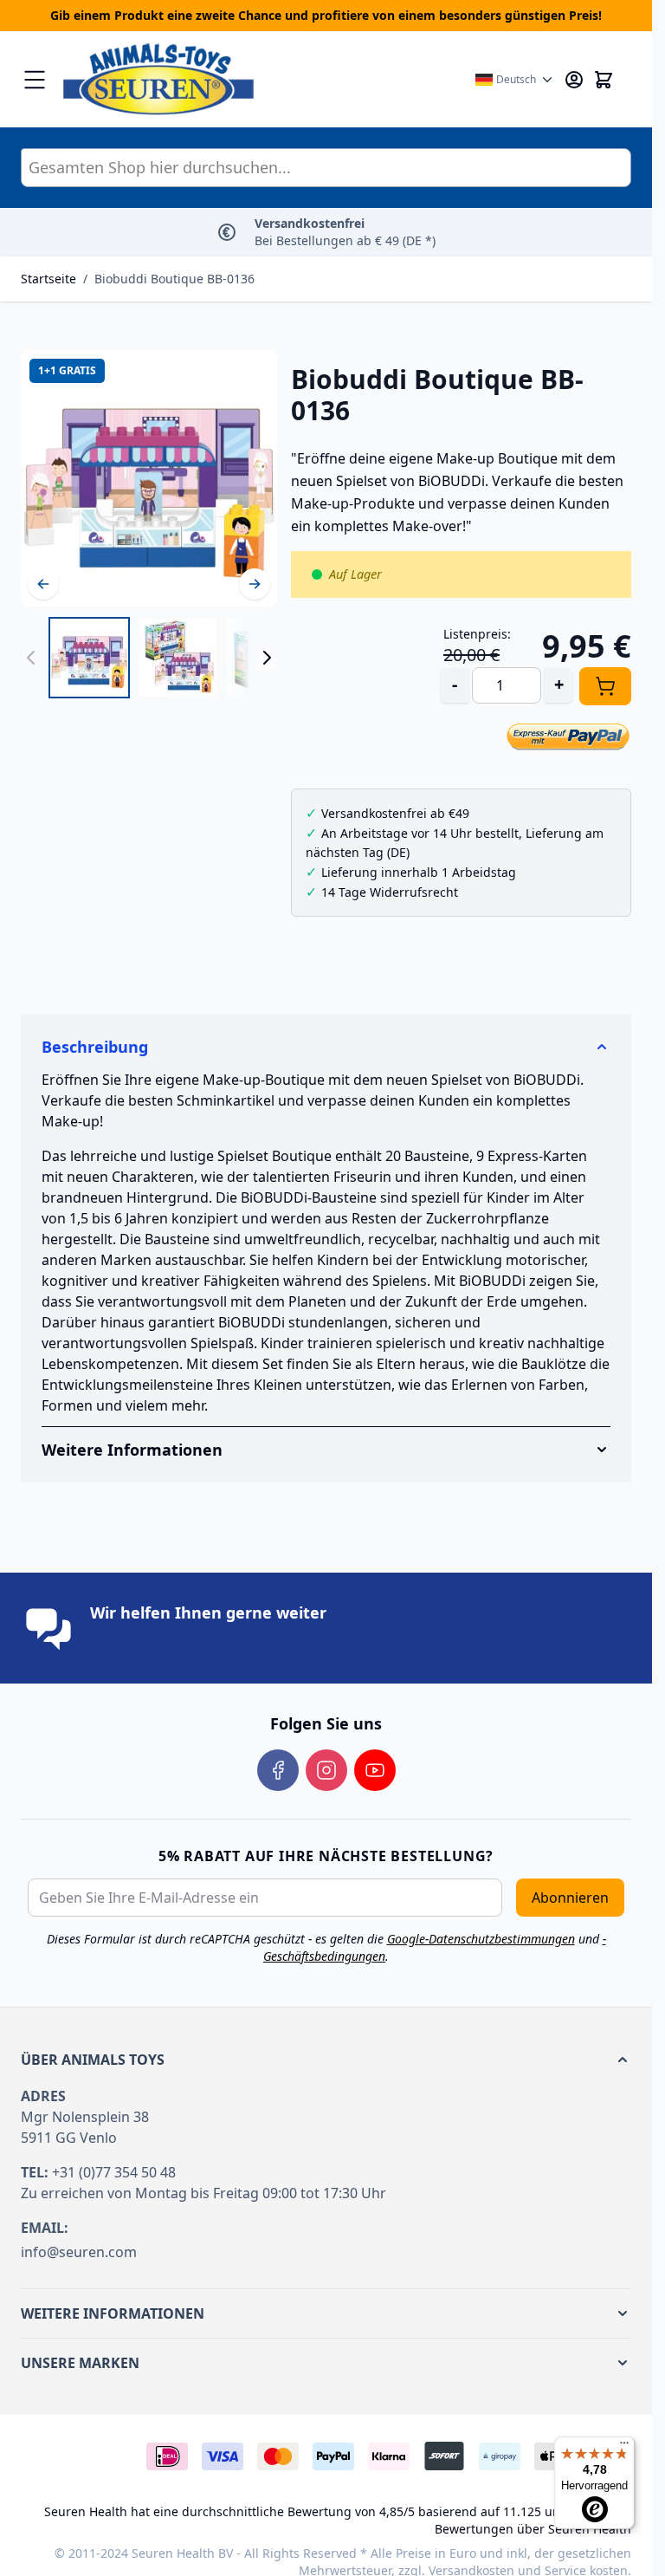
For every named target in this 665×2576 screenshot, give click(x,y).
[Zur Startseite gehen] (260, 79)
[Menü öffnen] (35, 80)
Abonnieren (570, 1898)
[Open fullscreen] (149, 478)
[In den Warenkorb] (605, 686)
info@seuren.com (79, 2252)
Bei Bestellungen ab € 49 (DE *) (345, 232)
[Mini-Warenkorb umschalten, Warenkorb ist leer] (604, 80)
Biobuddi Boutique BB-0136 (174, 279)
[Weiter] (255, 584)
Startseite (48, 279)
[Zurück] (43, 584)
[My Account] (574, 80)
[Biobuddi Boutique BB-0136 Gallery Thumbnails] (149, 658)
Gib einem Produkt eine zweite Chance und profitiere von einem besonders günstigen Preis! (326, 15)
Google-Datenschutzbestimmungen (481, 1939)
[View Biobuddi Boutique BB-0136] (89, 658)
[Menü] (624, 2447)
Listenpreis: (477, 634)
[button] (326, 2060)
